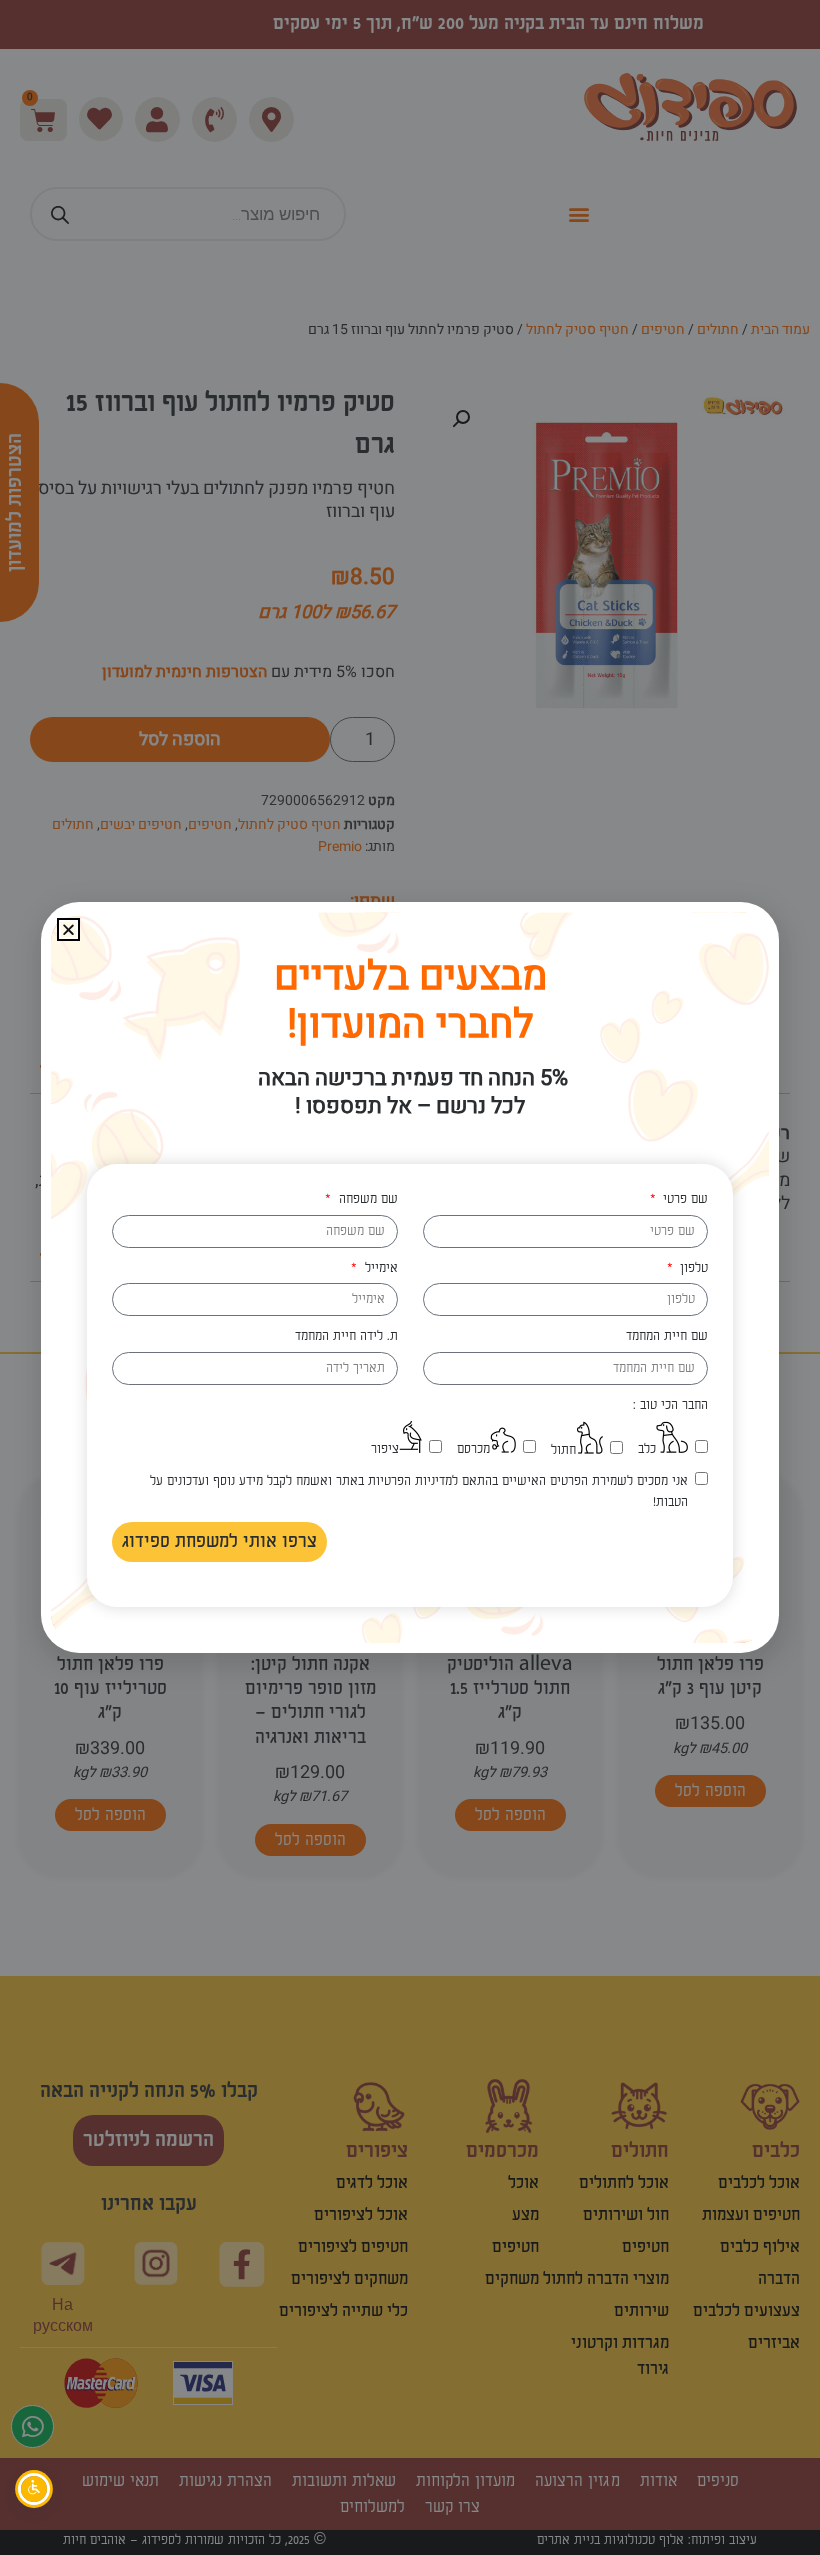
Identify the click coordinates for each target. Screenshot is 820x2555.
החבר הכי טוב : (670, 1405)
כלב (647, 1449)
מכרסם (473, 1449)
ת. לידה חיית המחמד (346, 1336)
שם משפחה (366, 1199)
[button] (68, 929)
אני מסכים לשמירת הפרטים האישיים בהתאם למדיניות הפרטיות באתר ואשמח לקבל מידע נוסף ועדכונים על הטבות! (419, 1491)
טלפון (692, 1268)
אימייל (379, 1268)
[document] (410, 1277)
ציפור (385, 1449)
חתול (563, 1450)
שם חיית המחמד (667, 1336)
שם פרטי (683, 1199)
